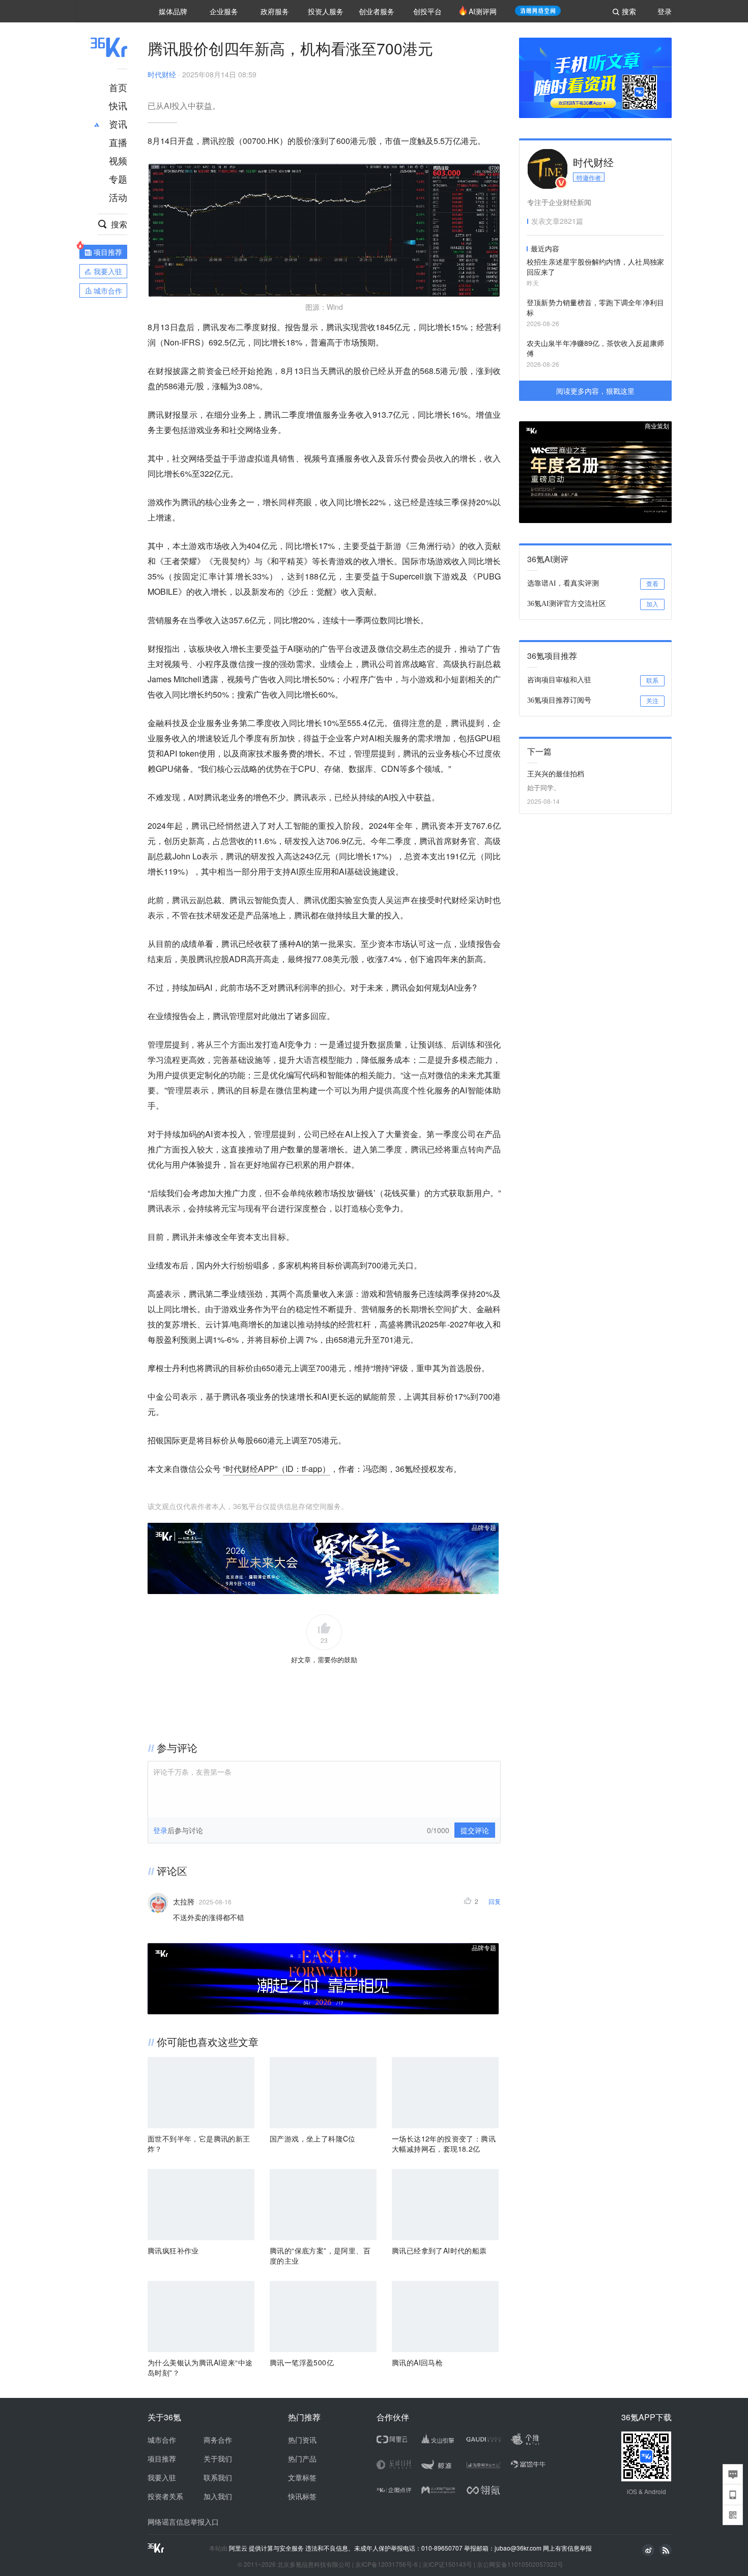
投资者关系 (165, 2496)
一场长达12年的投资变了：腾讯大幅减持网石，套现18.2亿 (444, 2144)
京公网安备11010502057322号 (520, 2564)
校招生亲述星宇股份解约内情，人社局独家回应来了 (595, 267)
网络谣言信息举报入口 (183, 2522)
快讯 (118, 105)
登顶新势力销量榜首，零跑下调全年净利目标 (595, 307)
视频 (118, 160)
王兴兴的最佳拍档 (556, 773)
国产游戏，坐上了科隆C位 (313, 2138)
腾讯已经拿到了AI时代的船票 (439, 2250)
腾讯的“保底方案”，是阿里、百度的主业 (320, 2255)
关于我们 (218, 2458)
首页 (118, 87)
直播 (118, 142)
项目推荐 (162, 2458)
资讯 (118, 124)
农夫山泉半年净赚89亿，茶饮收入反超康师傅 (595, 348)
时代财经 (162, 74)
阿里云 (239, 2548)
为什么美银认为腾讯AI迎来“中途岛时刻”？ (200, 2367)
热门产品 (302, 2458)
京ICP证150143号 (447, 2564)
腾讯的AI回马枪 (417, 2362)
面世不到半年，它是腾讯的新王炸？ (199, 2144)
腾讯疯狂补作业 (173, 2250)
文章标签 (302, 2477)
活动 (118, 197)
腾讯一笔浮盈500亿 (302, 2362)
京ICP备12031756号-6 (386, 2564)
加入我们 (218, 2496)
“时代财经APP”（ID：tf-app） (277, 1469)
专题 (118, 179)
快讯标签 (302, 2496)
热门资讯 (302, 2440)
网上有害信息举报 (567, 2548)
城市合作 (162, 2440)
